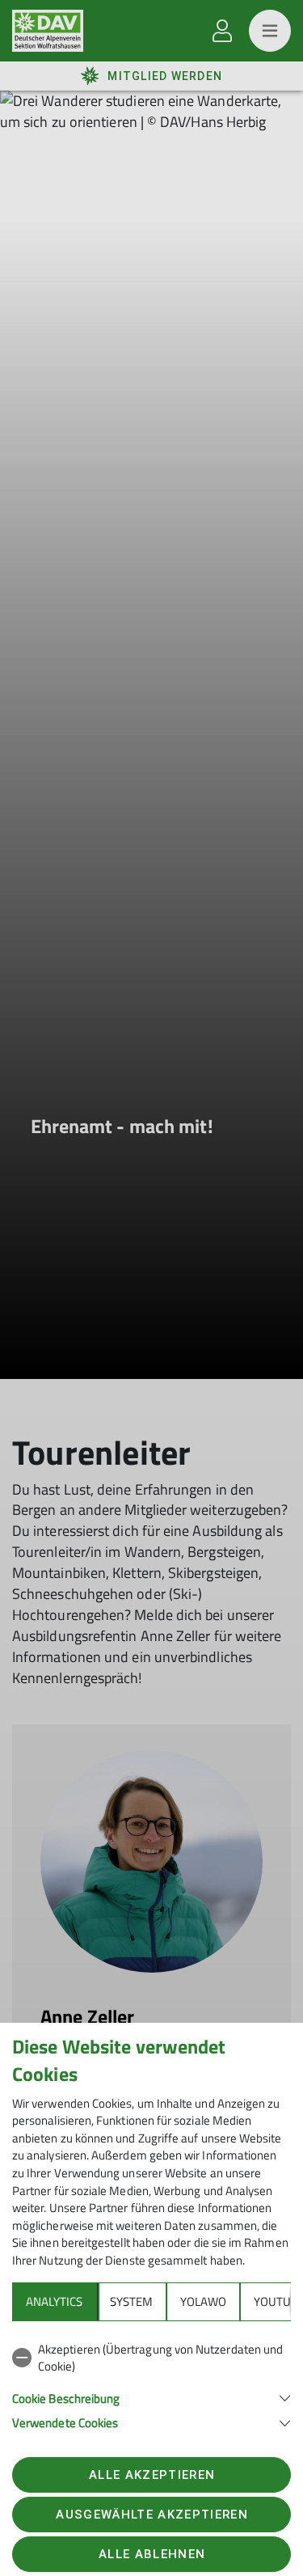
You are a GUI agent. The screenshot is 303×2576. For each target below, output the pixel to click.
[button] (151, 2397)
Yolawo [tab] (203, 2301)
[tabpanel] (151, 2383)
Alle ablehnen (152, 2554)
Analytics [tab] (54, 2301)
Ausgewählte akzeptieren (152, 2515)
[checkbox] (151, 2358)
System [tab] (131, 2301)
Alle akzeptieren (152, 2475)
